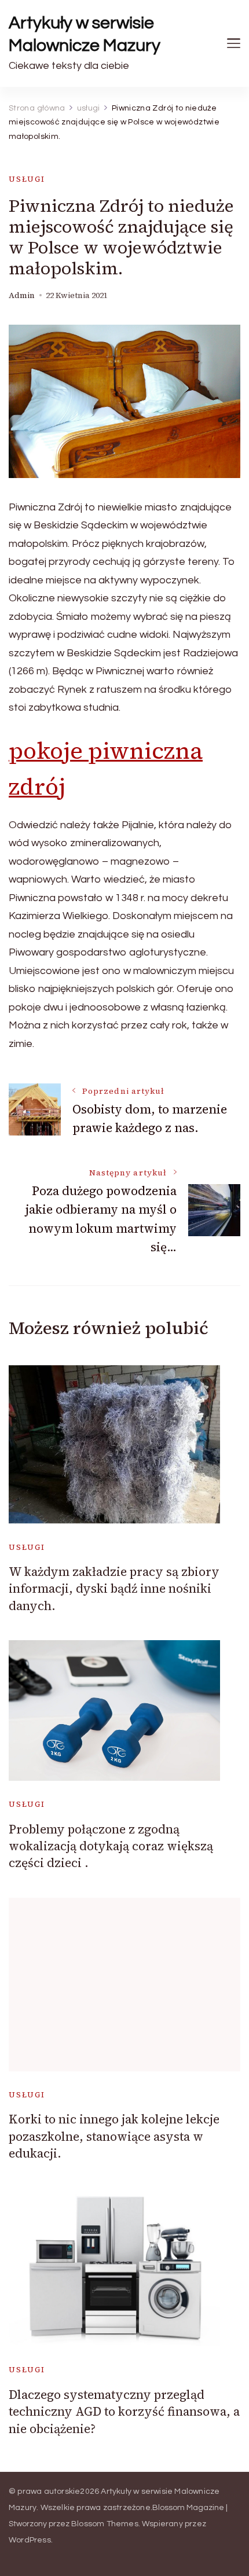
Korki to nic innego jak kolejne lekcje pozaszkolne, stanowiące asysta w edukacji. (114, 2136)
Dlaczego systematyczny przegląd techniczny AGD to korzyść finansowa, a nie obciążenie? (124, 2412)
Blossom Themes (105, 2524)
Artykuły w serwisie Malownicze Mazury (85, 34)
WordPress (30, 2540)
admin (22, 295)
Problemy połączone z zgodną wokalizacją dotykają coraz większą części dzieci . (111, 1846)
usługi (27, 179)
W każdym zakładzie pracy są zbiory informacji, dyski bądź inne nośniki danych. (114, 1589)
